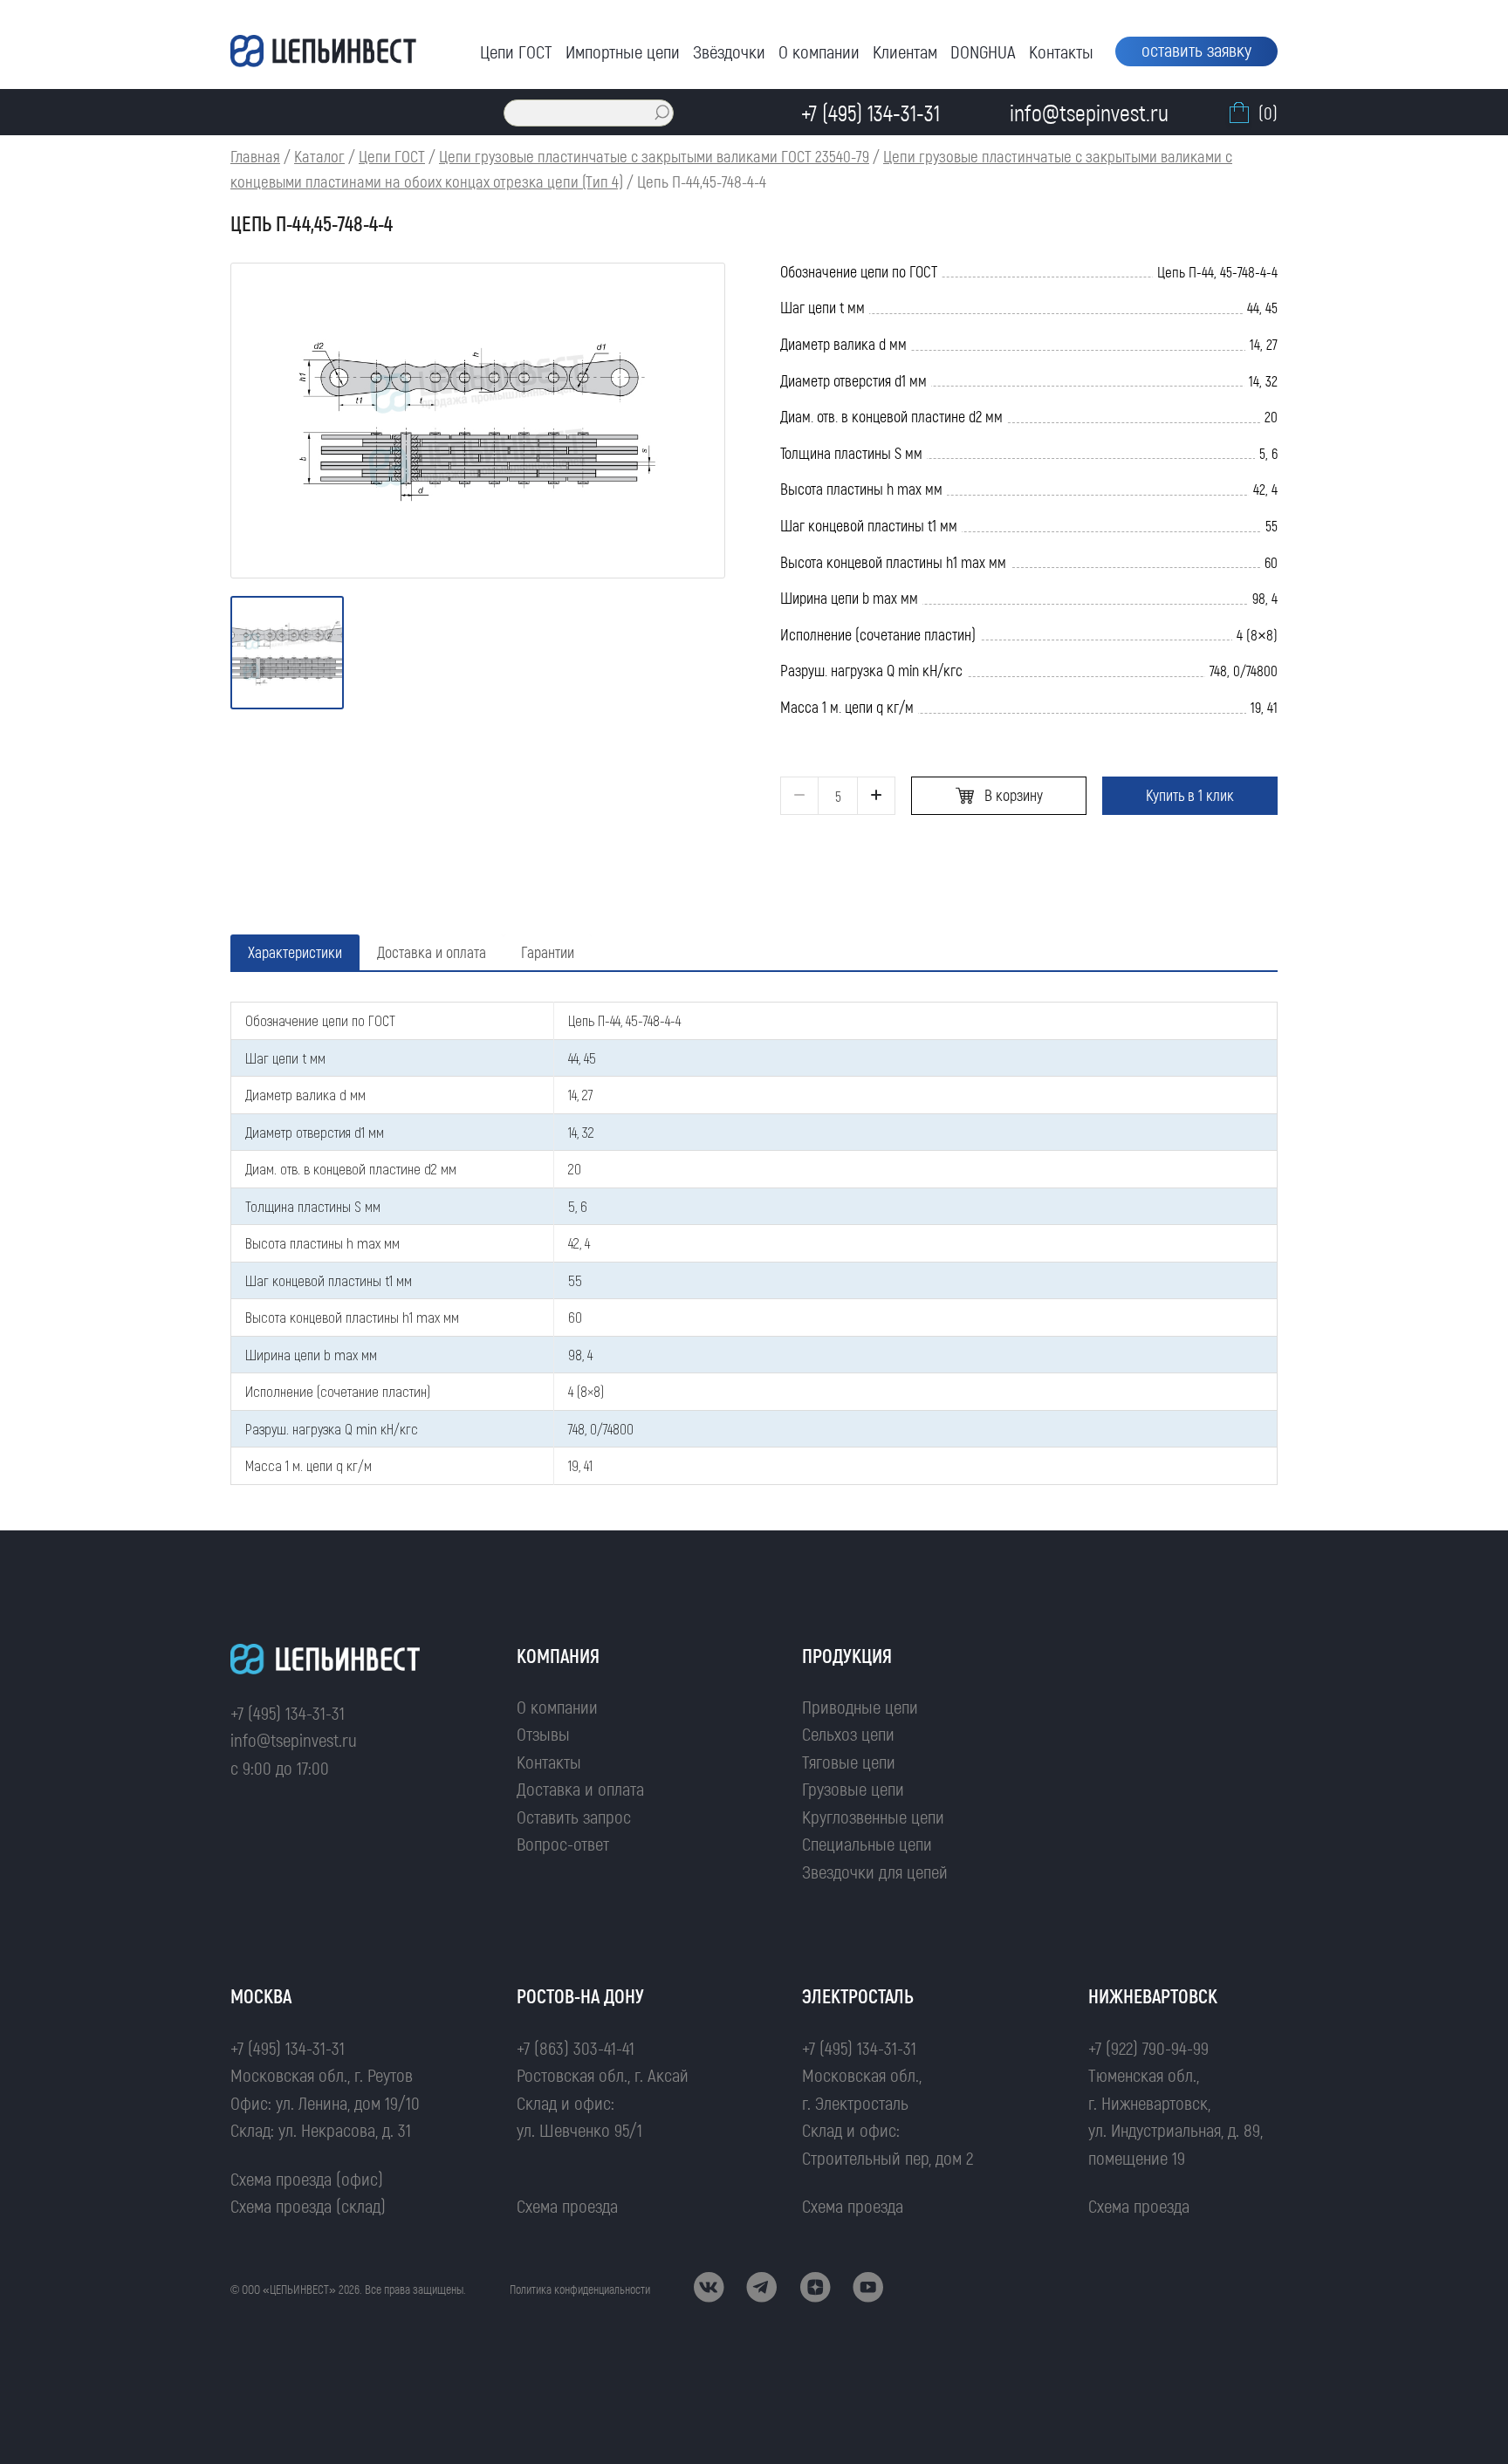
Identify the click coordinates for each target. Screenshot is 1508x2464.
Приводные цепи (860, 1706)
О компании (819, 51)
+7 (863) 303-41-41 (576, 2047)
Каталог (319, 156)
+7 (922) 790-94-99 (1148, 2047)
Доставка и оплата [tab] (432, 952)
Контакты (1061, 51)
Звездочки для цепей (875, 1871)
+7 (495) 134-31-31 (288, 1712)
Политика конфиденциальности (580, 2289)
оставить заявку (1196, 49)
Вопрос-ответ (563, 1843)
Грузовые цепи (853, 1788)
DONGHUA (983, 51)
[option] (478, 421)
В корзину (1014, 795)
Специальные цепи (867, 1843)
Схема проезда (567, 2205)
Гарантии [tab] (548, 952)
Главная (255, 156)
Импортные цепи (623, 51)
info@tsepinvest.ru (294, 1739)
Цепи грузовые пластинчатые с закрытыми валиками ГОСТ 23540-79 (654, 156)
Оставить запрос (574, 1816)
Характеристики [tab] (295, 952)
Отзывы (543, 1733)
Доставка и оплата (580, 1788)
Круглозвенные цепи (873, 1816)
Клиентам (905, 51)
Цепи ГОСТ (516, 51)
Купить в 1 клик (1190, 795)
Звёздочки (729, 51)
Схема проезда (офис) (307, 2178)
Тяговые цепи (849, 1761)
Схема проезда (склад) (308, 2205)
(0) (1268, 112)
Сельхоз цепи (848, 1733)
